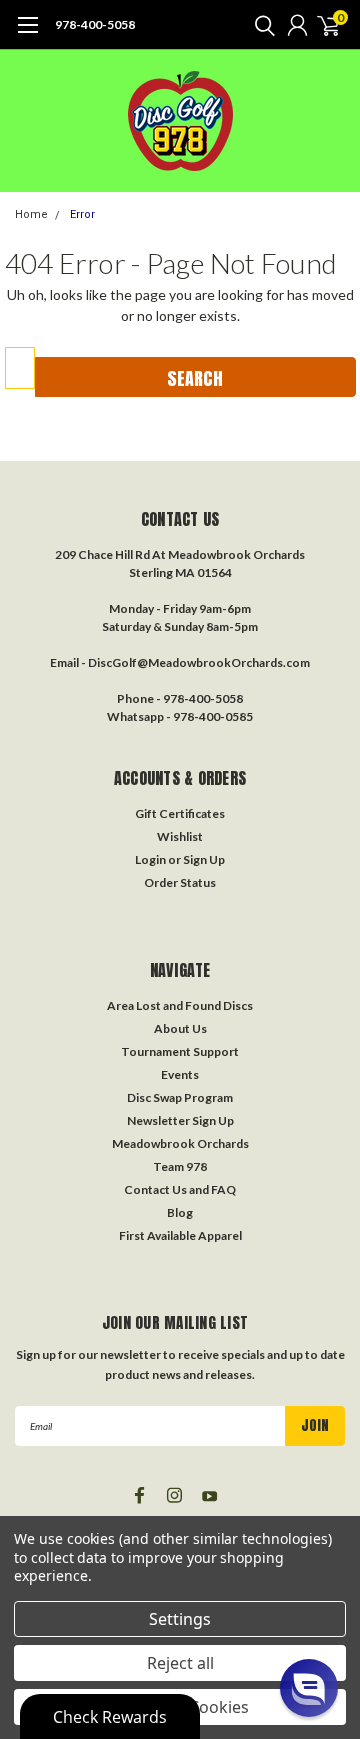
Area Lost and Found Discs (180, 1005)
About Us (180, 1028)
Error (82, 214)
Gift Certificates (180, 813)
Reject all (180, 1663)
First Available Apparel (180, 1235)
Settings (180, 1619)
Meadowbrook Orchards (180, 1143)
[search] (260, 25)
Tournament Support (180, 1051)
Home (31, 214)
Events (180, 1074)
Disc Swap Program (180, 1097)
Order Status (180, 882)
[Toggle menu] (27, 35)
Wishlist (180, 836)
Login (150, 859)
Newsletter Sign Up (180, 1120)
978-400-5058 (95, 24)
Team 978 (180, 1166)
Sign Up (204, 859)
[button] (309, 1688)
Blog (180, 1212)
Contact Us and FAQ (180, 1189)
